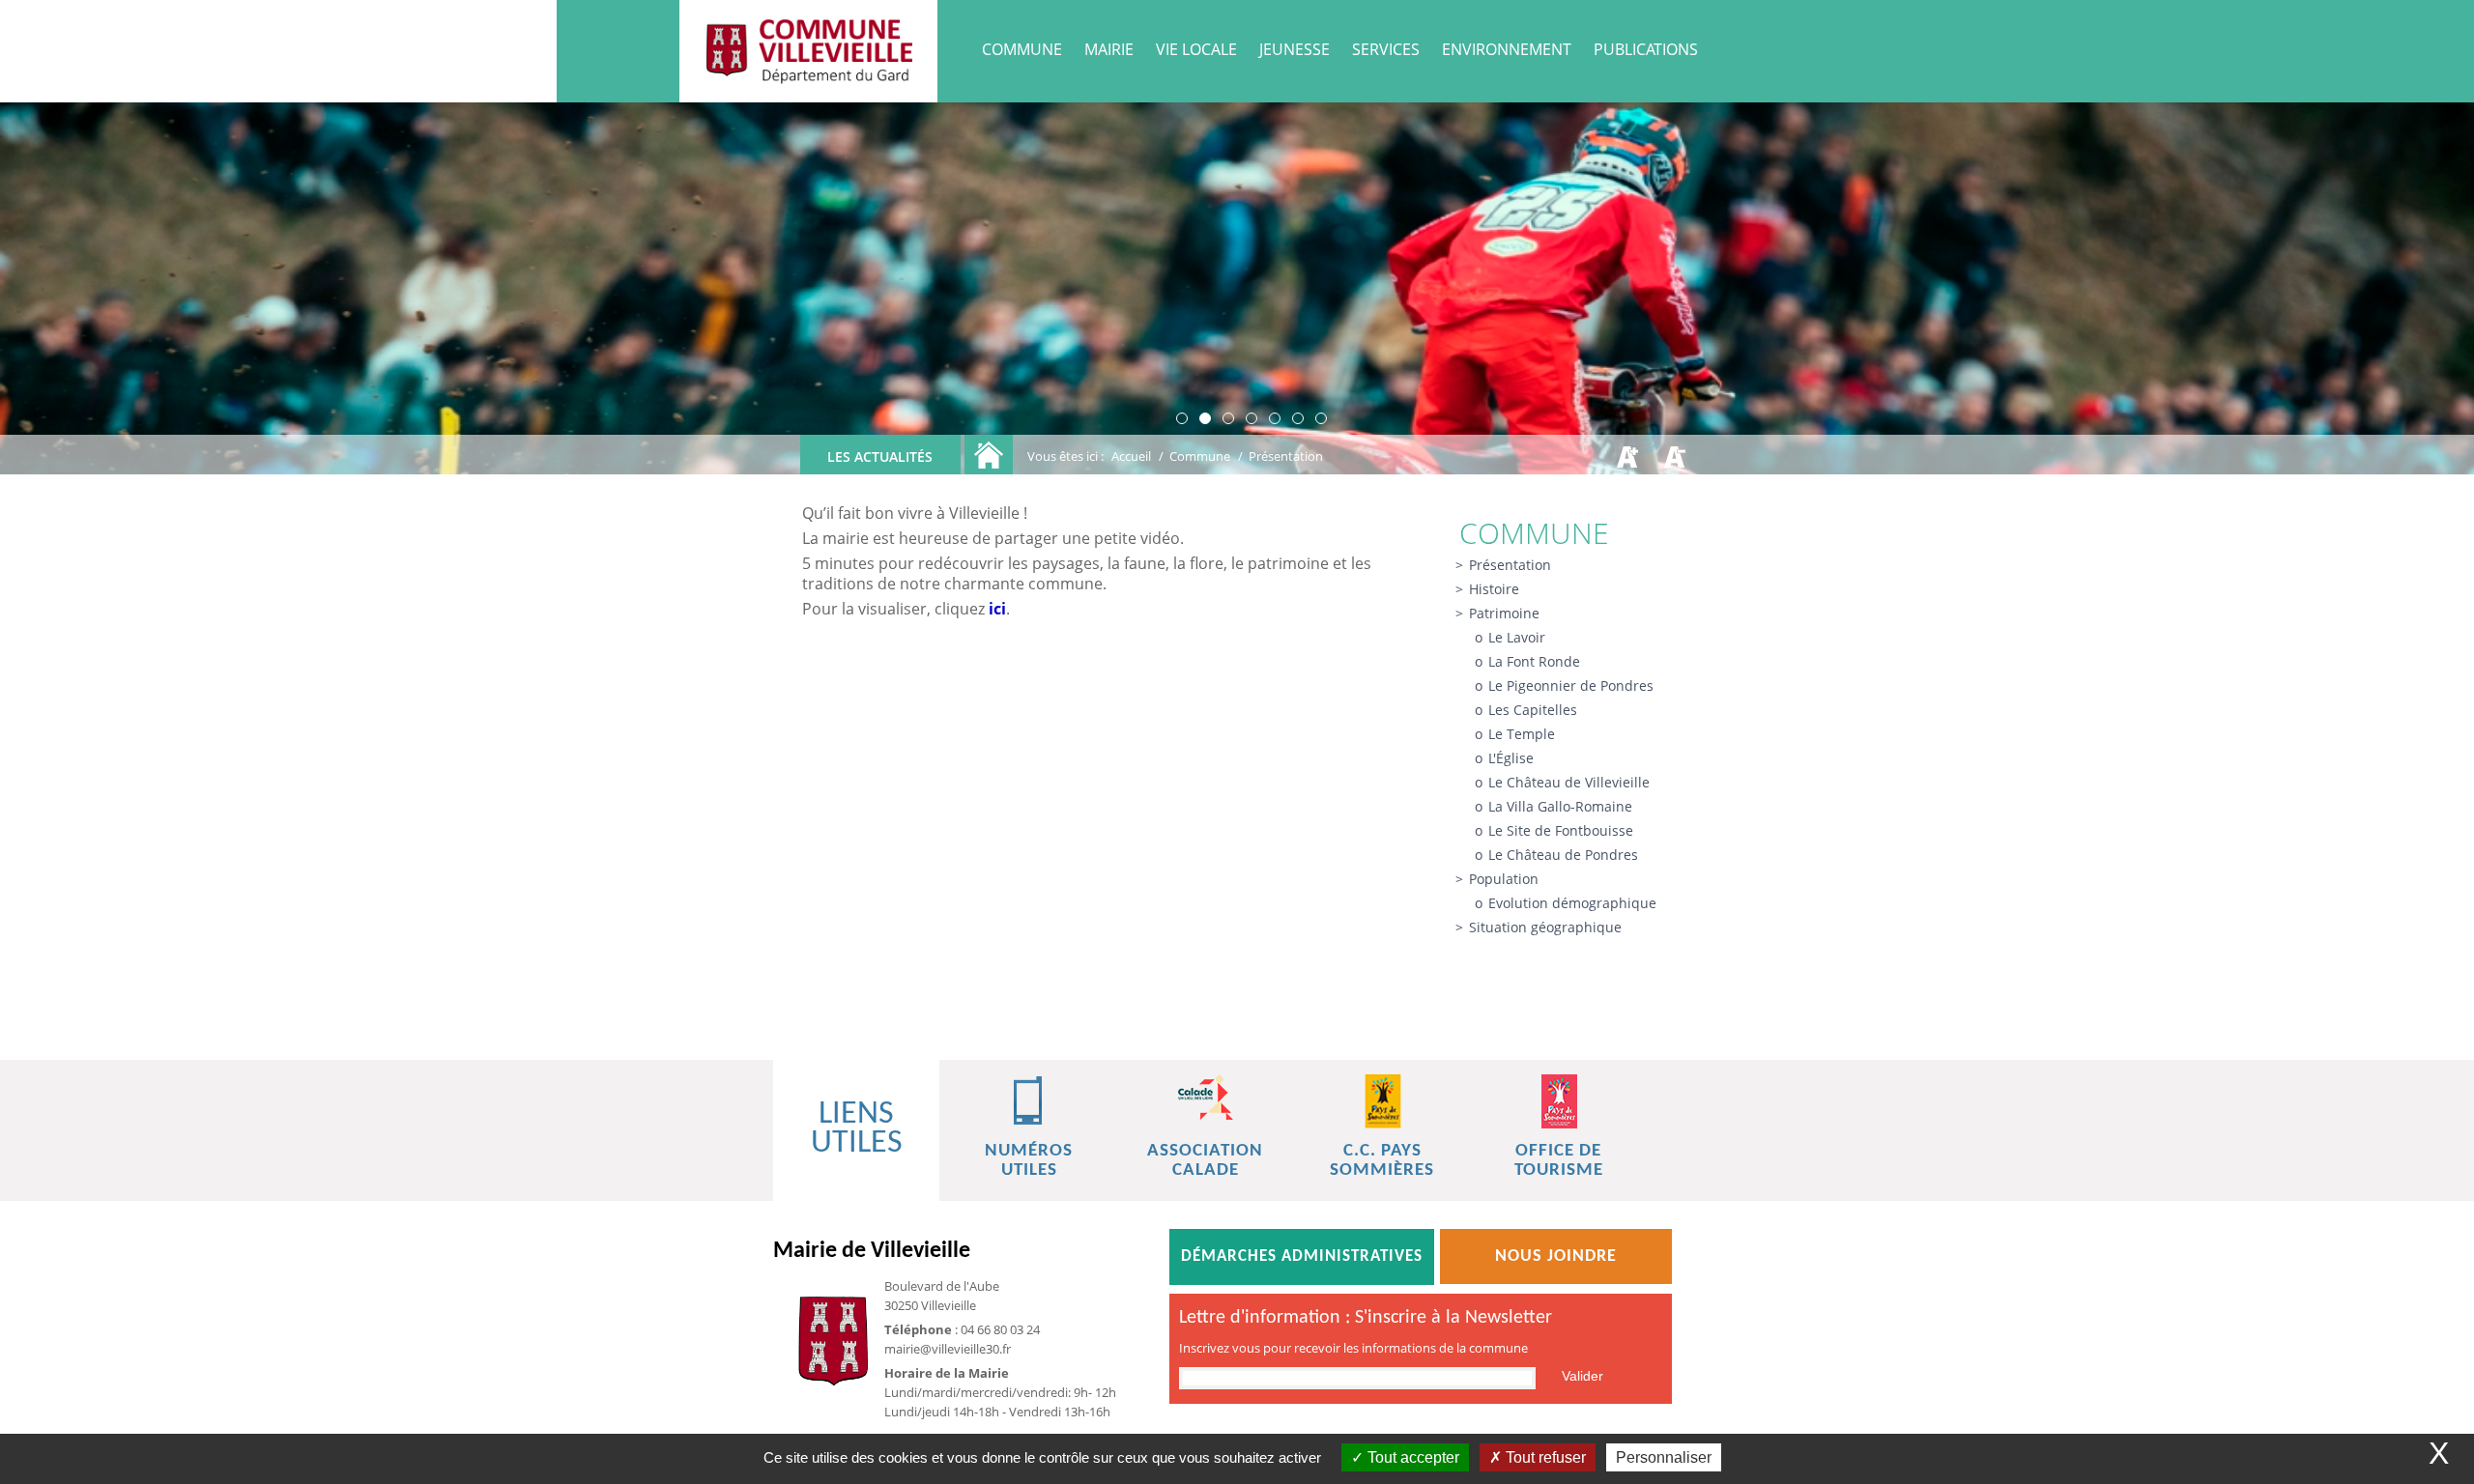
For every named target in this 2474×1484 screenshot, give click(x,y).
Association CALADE (1205, 1161)
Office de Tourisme (1559, 1161)
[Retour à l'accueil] (989, 455)
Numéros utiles (1029, 1161)
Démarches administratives (1302, 1256)
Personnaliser (1664, 1457)
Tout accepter (1411, 1457)
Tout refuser (1544, 1457)
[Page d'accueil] (808, 51)
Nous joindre (1556, 1256)
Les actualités (880, 457)
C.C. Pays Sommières (1382, 1161)
